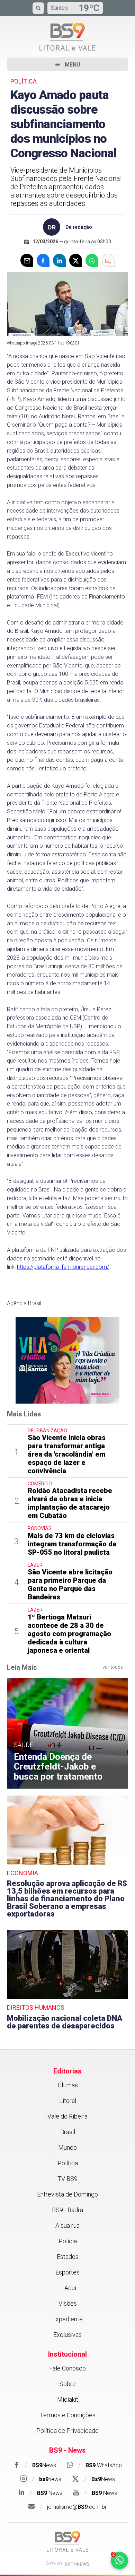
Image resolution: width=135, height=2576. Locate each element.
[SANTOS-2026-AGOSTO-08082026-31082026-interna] (67, 1360)
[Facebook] (43, 260)
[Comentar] (108, 260)
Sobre (68, 2384)
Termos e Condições (68, 2415)
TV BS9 (67, 2179)
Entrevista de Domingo (67, 2194)
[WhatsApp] (92, 260)
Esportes (67, 2272)
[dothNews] (77, 2564)
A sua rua (67, 2225)
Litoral (68, 2101)
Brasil (68, 2132)
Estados (68, 2257)
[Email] (27, 260)
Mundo (67, 2147)
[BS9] (67, 2542)
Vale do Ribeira (67, 2116)
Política (68, 2163)
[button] (67, 64)
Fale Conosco (67, 2368)
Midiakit (68, 2399)
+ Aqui (68, 2288)
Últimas (68, 2085)
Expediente (67, 2319)
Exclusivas (67, 2335)
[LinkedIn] (59, 260)
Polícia (68, 2241)
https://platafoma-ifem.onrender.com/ (63, 1267)
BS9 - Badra (67, 2210)
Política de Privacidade (67, 2431)
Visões (68, 2303)
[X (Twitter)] (76, 260)
